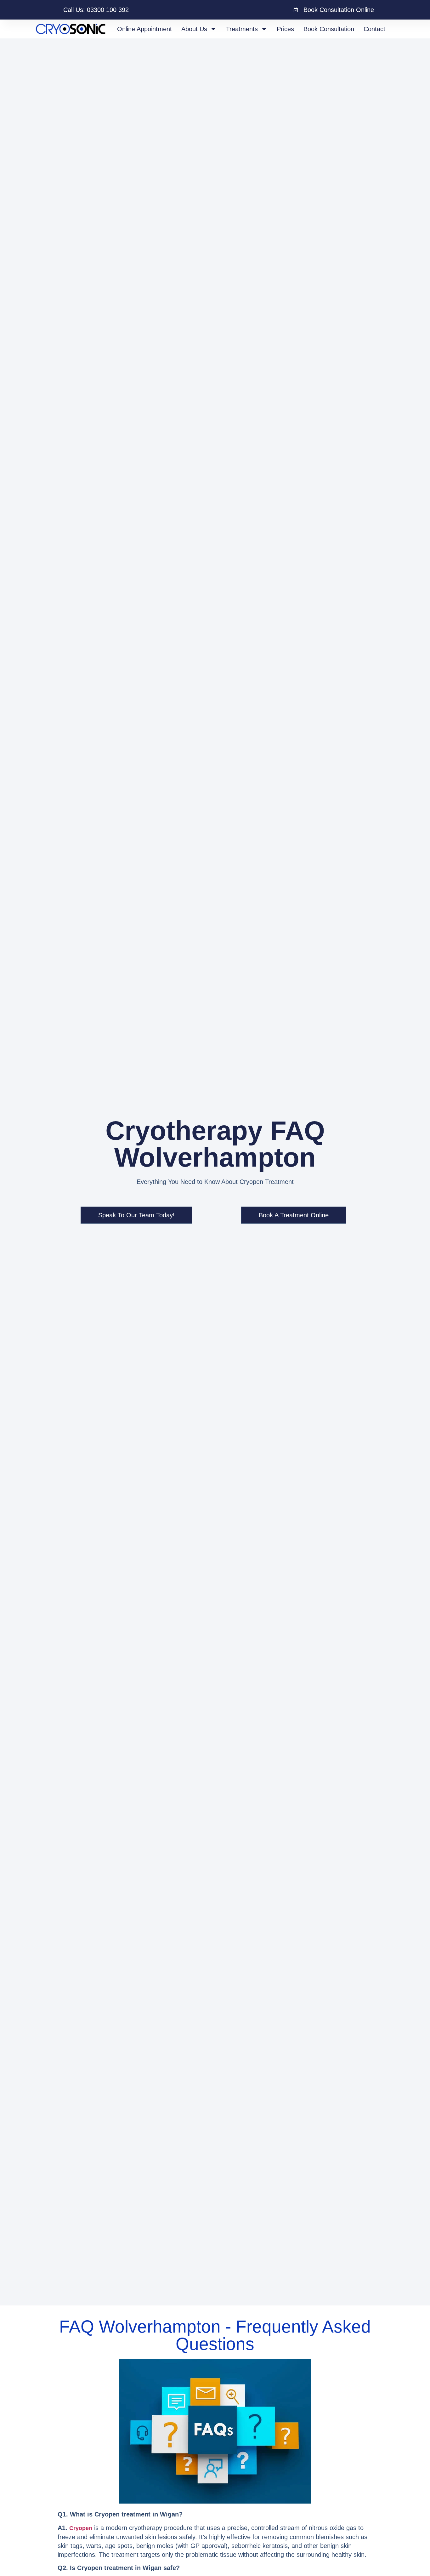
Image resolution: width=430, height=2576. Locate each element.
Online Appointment (144, 29)
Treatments (242, 29)
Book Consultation (329, 29)
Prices (285, 29)
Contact (374, 29)
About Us (194, 29)
